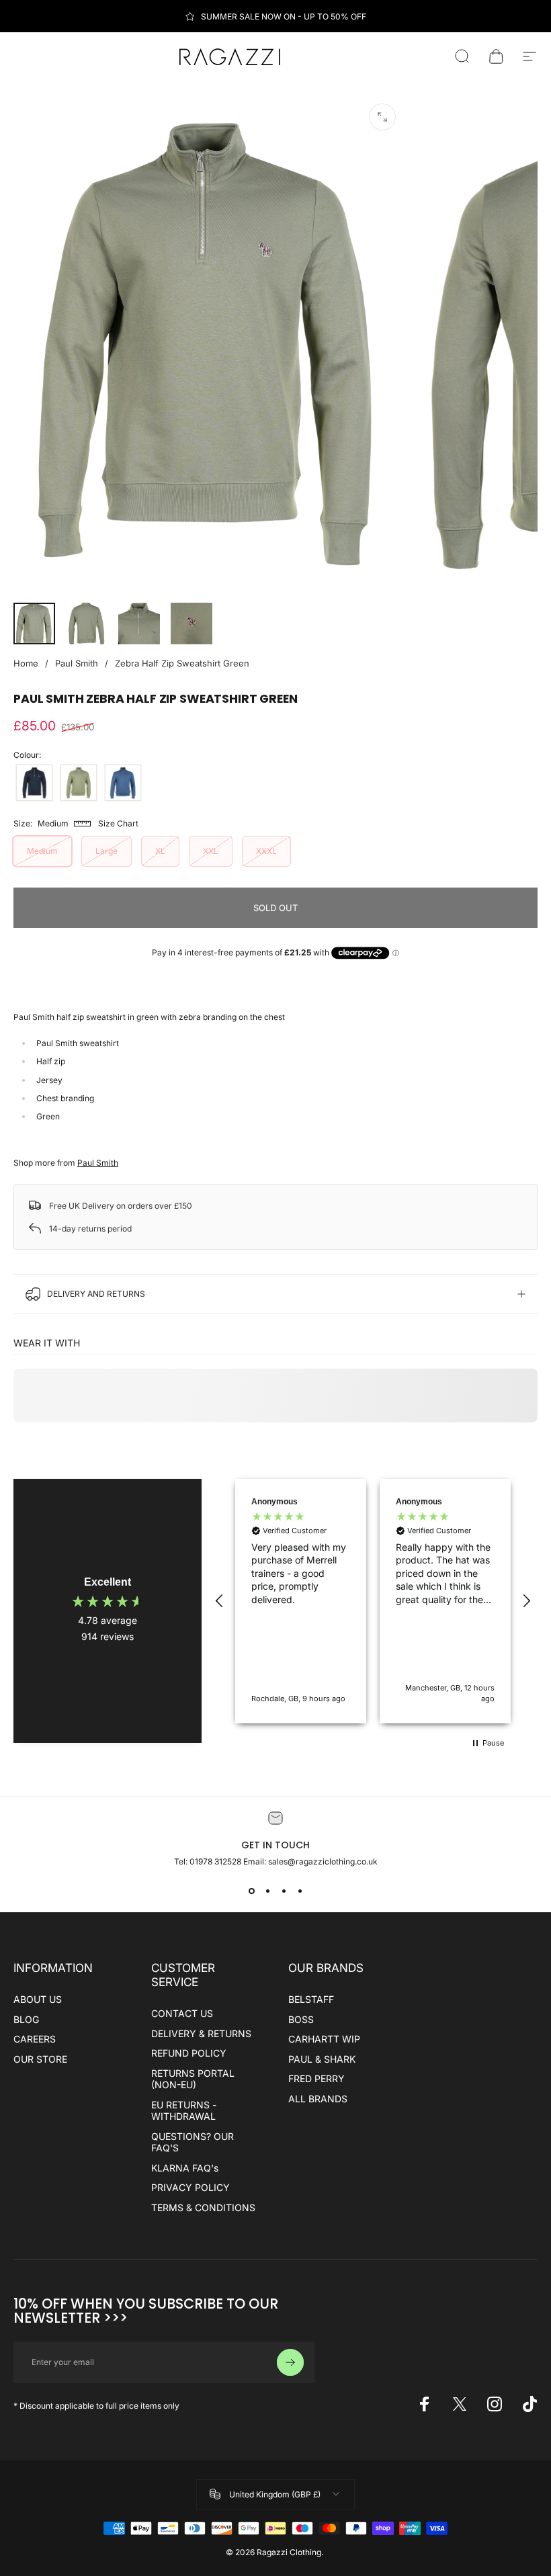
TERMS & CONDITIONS (203, 2207)
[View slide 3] (284, 1891)
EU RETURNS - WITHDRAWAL (184, 2111)
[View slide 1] (251, 1891)
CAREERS (35, 2039)
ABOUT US (38, 1999)
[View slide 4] (300, 1891)
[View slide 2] (267, 1891)
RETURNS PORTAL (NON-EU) (193, 2079)
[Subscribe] (290, 2362)
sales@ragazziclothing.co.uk (323, 1861)
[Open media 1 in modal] (382, 117)
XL (160, 851)
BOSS (301, 2019)
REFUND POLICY (189, 2053)
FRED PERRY (316, 2078)
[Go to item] (34, 624)
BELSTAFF (311, 1999)
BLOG (26, 2019)
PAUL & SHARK (322, 2059)
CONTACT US (182, 2013)
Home (26, 663)
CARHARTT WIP (324, 2039)
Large (107, 851)
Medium (42, 851)
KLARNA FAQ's (185, 2168)
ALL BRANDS (318, 2099)
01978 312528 (216, 1861)
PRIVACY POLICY (190, 2187)
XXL (211, 851)
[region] (373, 1601)
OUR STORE (40, 2059)
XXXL (266, 851)
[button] (220, 1601)
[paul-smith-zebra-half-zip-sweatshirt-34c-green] (79, 783)
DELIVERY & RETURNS (201, 2033)
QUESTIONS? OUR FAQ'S (193, 2142)
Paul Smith (77, 663)
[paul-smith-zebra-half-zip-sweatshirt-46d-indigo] (123, 783)
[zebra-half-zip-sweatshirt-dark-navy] (34, 783)
